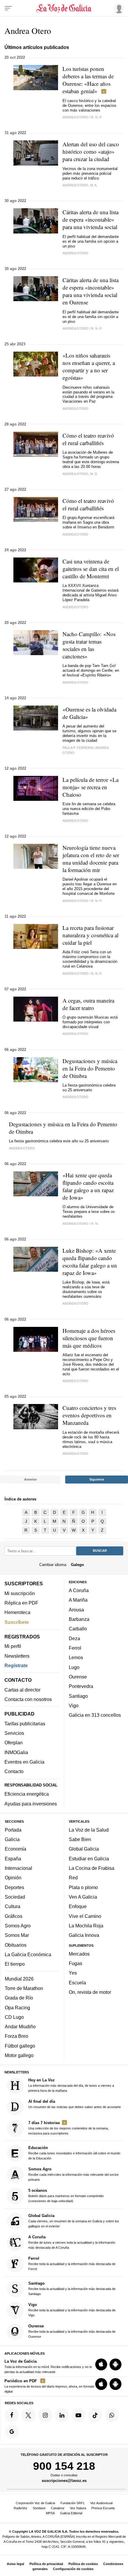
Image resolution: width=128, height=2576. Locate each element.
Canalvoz (58, 2508)
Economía (15, 1849)
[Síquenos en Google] (12, 2432)
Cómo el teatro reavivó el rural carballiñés (88, 439)
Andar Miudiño (20, 2027)
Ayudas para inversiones (31, 1804)
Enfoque (78, 1907)
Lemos (76, 1658)
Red (73, 1878)
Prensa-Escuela (103, 2508)
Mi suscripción (20, 1593)
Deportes (14, 1887)
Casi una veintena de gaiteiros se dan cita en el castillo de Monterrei (91, 569)
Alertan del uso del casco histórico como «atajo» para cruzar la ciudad (91, 151)
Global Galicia (84, 1849)
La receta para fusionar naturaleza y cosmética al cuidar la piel (90, 935)
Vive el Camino (85, 1916)
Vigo (74, 1705)
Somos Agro (18, 1926)
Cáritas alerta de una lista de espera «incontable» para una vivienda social (90, 219)
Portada (13, 1830)
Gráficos (14, 1916)
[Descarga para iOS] (101, 2364)
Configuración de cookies (73, 2569)
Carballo (78, 1629)
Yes (73, 1973)
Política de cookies (83, 2564)
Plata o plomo (83, 1887)
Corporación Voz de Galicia (35, 2503)
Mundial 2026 (19, 1979)
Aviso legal (15, 2564)
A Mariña (78, 1600)
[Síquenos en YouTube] (79, 2415)
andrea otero (75, 117)
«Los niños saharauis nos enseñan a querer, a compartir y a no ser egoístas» (89, 366)
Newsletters (17, 1656)
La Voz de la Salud (89, 1830)
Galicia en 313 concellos (95, 1715)
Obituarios (16, 1945)
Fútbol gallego (20, 2046)
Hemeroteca (17, 1612)
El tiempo (15, 1964)
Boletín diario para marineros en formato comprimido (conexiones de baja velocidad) (66, 2196)
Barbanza (79, 1619)
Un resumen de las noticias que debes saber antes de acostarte (75, 2104)
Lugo (74, 1667)
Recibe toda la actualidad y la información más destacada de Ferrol (72, 2263)
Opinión (13, 1878)
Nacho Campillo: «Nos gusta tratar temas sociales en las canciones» (89, 645)
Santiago (78, 1696)
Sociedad (15, 1897)
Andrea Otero (75, 253)
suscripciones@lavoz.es (64, 2481)
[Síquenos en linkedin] (62, 2415)
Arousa (76, 1610)
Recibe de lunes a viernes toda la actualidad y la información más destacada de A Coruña (72, 2242)
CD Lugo (14, 2017)
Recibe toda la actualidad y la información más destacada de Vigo (72, 2310)
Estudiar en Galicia (89, 1859)
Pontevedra (81, 1686)
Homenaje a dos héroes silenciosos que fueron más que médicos (89, 1338)
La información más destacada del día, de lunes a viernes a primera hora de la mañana (71, 2085)
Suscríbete (17, 1622)
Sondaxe (39, 2508)
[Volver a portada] (64, 8)
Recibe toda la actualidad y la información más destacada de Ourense (72, 2331)
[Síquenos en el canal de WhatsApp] (112, 2415)
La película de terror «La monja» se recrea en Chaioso (90, 787)
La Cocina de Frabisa (92, 1868)
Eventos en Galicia (24, 1762)
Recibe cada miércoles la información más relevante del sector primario (74, 2174)
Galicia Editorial (71, 2513)
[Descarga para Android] (115, 2364)
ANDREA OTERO (22, 1148)
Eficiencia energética (27, 1794)
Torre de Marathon (24, 1988)
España (13, 1859)
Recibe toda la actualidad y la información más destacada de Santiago (72, 2288)
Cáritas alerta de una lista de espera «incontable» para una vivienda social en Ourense (90, 291)
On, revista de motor (90, 1992)
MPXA (50, 2513)
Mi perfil (13, 1646)
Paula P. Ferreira (78, 748)
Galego (77, 1565)
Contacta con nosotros (28, 1699)
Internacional (18, 1868)
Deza (74, 1638)
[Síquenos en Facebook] (12, 2415)
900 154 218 (64, 2466)
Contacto (14, 1772)
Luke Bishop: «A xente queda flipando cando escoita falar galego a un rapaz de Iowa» (90, 1262)
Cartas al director (22, 1690)
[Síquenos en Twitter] (29, 2415)
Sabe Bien (80, 1839)
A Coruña (79, 1590)
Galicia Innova (84, 1935)
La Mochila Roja (86, 1926)
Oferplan (14, 1743)
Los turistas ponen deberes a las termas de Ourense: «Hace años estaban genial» (88, 80)
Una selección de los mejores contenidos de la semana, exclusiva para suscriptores (68, 2128)
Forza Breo (17, 2036)
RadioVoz (21, 2508)
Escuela (77, 1983)
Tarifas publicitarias (25, 1724)
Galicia (12, 1839)
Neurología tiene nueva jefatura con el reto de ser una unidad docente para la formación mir (91, 859)
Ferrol (75, 1648)
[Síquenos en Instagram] (45, 2415)
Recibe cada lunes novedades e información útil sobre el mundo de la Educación (74, 2153)
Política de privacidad (46, 2564)
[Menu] (8, 8)
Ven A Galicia (83, 1897)
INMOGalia (16, 1752)
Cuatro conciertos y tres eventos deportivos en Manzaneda (89, 1415)
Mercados (79, 1954)
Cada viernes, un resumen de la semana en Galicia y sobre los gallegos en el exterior (74, 2221)
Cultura (13, 1907)
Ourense (78, 1677)
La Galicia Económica (28, 1954)
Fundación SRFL (73, 2503)
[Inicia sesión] (118, 8)
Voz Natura (78, 2508)
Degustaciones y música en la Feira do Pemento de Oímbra (90, 1068)
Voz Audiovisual (101, 2503)
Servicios (14, 1733)
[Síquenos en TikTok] (95, 2415)
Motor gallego (19, 2055)
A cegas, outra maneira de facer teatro (88, 1004)
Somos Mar (17, 1935)
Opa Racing (17, 2008)
